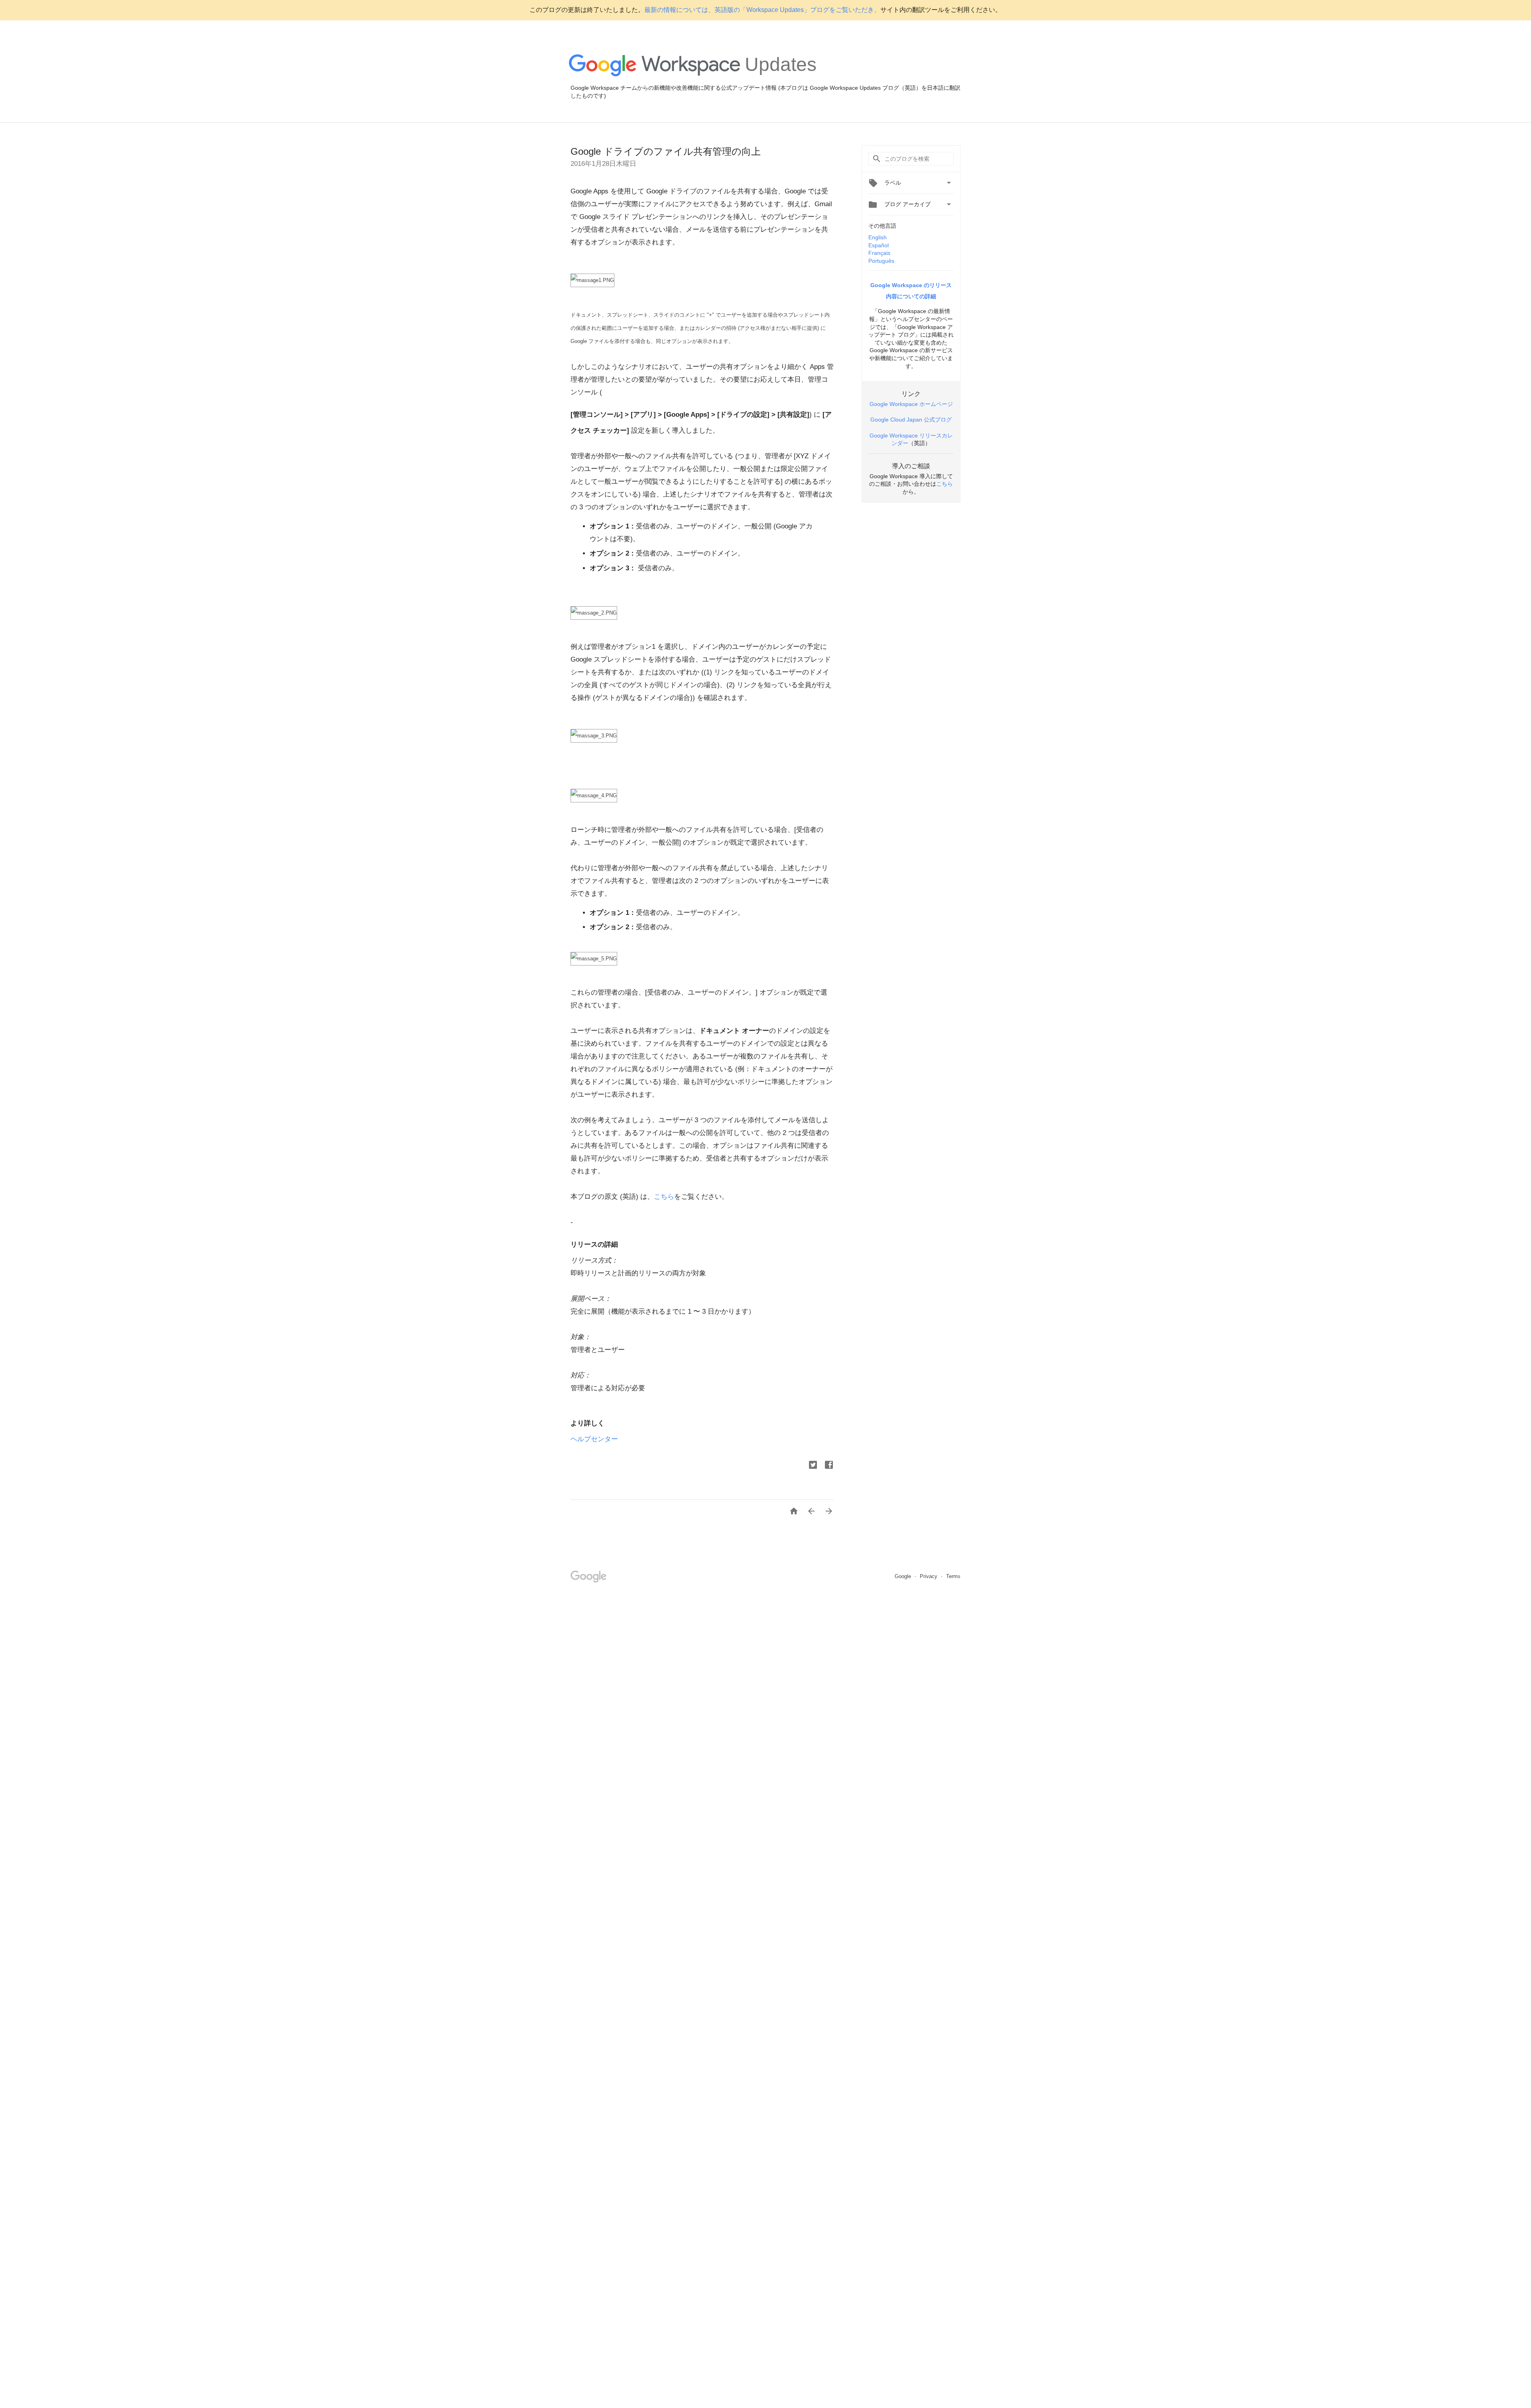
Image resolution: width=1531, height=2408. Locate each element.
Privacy (929, 1576)
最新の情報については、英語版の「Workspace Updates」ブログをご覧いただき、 (762, 10)
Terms (953, 1576)
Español (879, 245)
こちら (664, 1197)
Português (881, 261)
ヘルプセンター (594, 1439)
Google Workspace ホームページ (911, 404)
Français (879, 253)
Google (904, 1576)
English (878, 237)
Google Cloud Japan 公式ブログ (911, 420)
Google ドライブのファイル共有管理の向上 (666, 151)
